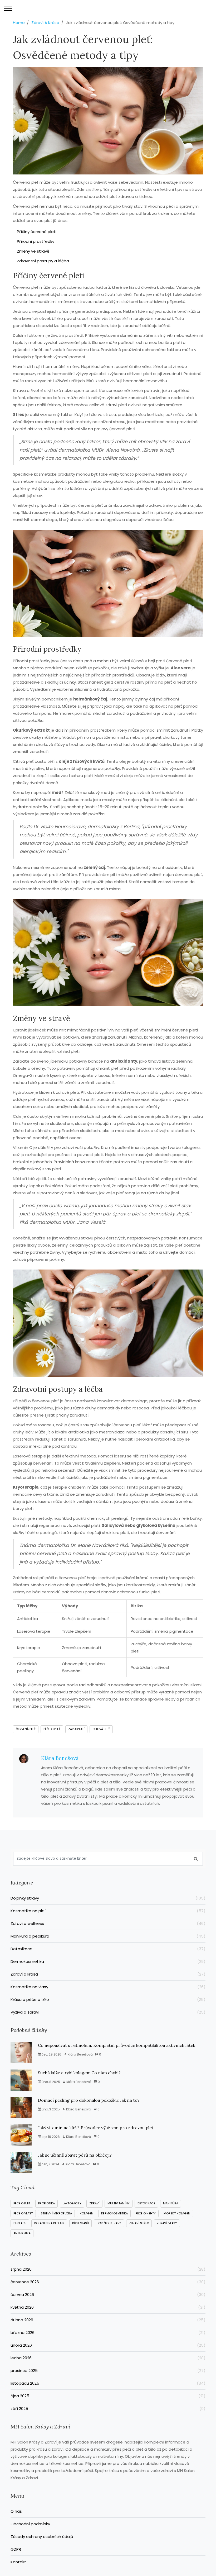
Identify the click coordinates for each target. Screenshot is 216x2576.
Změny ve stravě (33, 251)
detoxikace (146, 2203)
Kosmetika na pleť (108, 1911)
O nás (16, 2511)
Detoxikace (108, 1949)
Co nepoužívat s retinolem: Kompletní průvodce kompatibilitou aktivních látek (117, 2045)
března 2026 (108, 2333)
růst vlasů (80, 2223)
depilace (20, 2223)
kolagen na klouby (49, 2223)
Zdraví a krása (108, 1974)
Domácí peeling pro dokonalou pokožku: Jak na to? (89, 2100)
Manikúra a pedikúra (108, 1936)
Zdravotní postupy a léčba (43, 261)
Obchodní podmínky (30, 2524)
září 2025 (108, 2409)
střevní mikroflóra (56, 2213)
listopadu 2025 (108, 2383)
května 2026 (108, 2307)
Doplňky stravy (108, 1898)
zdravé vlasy (167, 2223)
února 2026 (108, 2345)
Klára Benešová (60, 1758)
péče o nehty (146, 2213)
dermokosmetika (114, 2213)
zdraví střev (139, 2223)
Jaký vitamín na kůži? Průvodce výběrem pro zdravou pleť (96, 2128)
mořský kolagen (177, 2213)
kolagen (87, 2213)
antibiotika (22, 2233)
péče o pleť (52, 1729)
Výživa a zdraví (108, 2012)
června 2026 (108, 2295)
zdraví (94, 2203)
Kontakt (18, 2562)
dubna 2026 (108, 2320)
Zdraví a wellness (108, 1923)
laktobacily (72, 2203)
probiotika (46, 2203)
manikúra (171, 2203)
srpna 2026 (108, 2269)
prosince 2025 (108, 2371)
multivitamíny (119, 2203)
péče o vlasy (23, 2213)
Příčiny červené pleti (37, 232)
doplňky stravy (109, 2223)
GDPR (16, 2549)
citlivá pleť (101, 1729)
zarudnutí (76, 1729)
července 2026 (108, 2282)
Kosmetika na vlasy (108, 1987)
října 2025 (108, 2396)
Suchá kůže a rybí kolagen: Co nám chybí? (79, 2073)
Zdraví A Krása (45, 23)
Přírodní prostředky (36, 241)
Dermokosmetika (108, 1961)
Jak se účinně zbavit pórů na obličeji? (75, 2155)
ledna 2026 (108, 2358)
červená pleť (26, 1729)
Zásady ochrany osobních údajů (42, 2537)
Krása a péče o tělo (108, 1999)
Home (19, 23)
